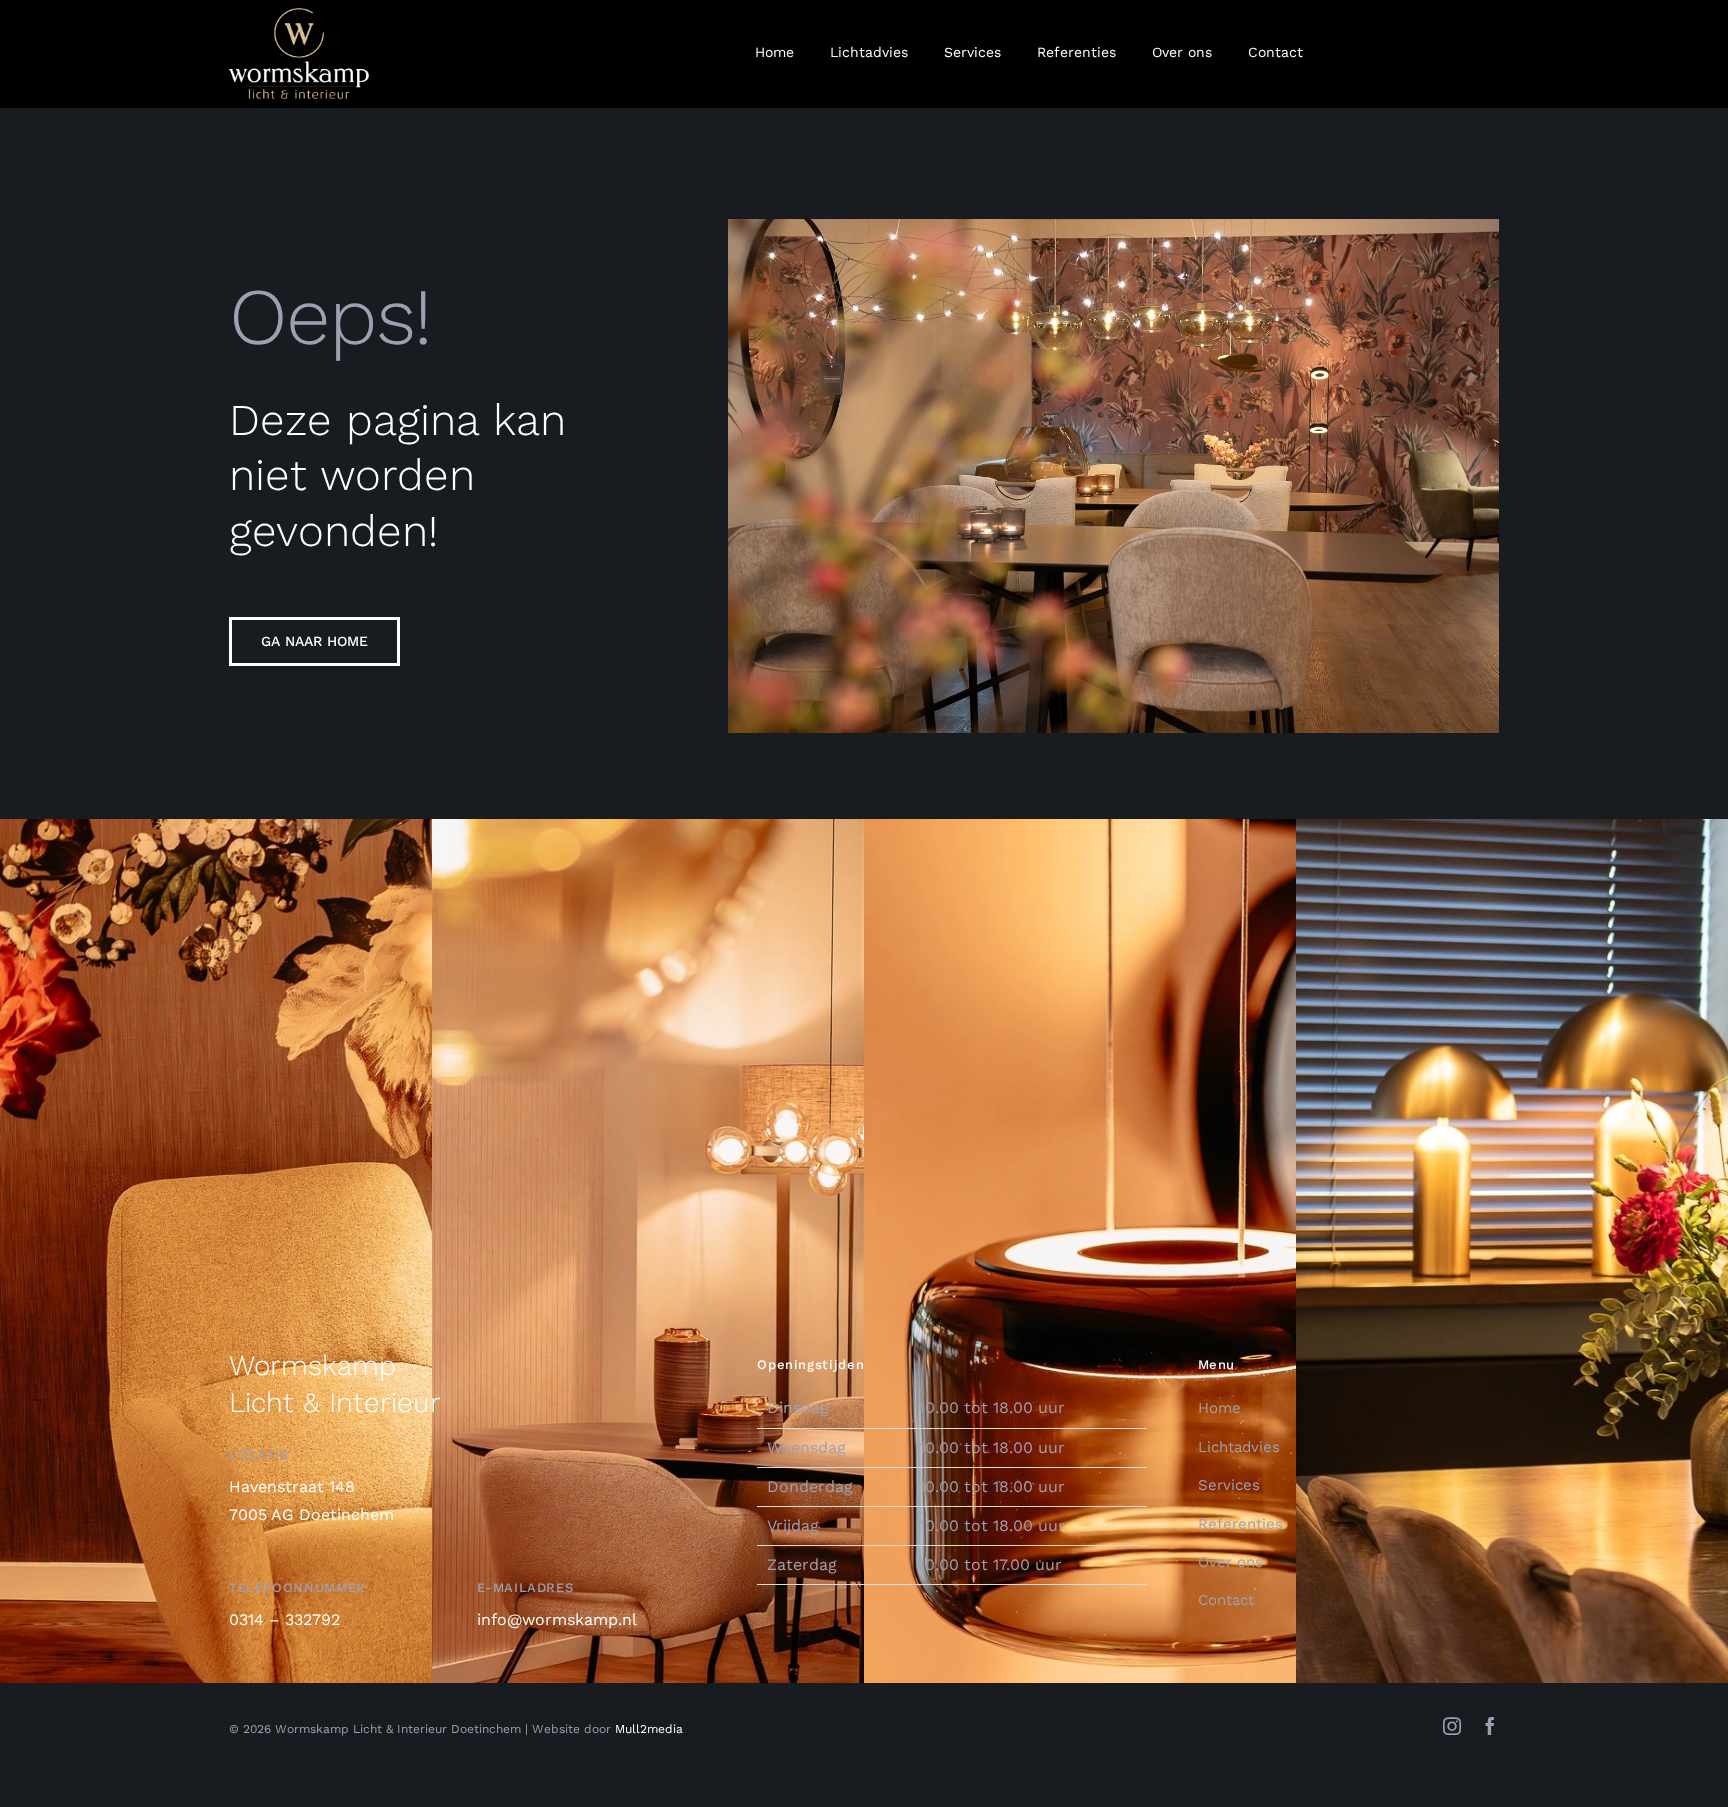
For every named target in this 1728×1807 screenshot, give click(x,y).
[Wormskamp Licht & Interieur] (299, 15)
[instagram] (1452, 1726)
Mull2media (649, 1729)
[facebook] (1490, 1726)
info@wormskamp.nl (557, 1619)
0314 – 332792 (284, 1619)
